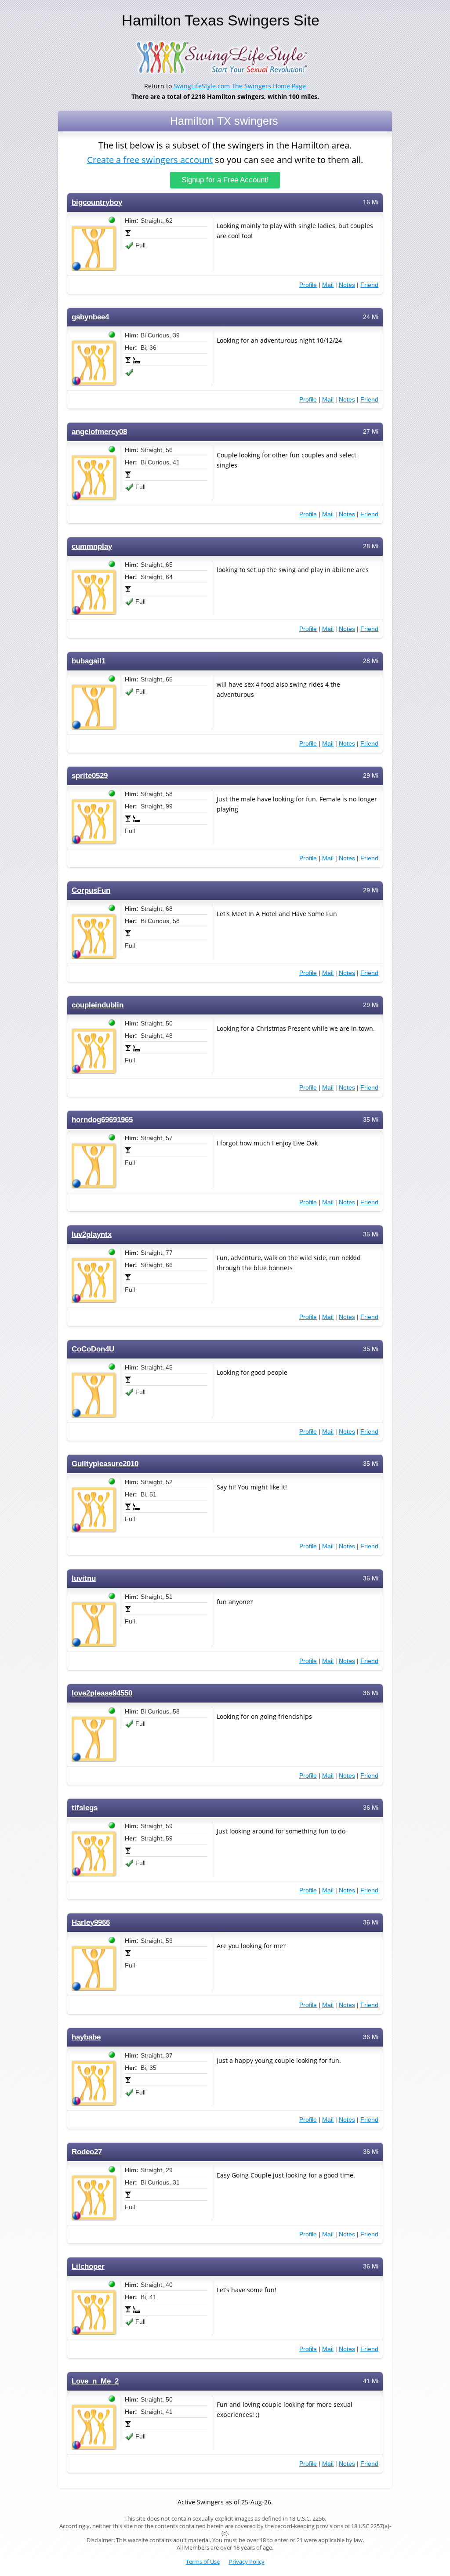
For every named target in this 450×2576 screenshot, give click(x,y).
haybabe (86, 2037)
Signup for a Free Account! (225, 180)
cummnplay (92, 546)
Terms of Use (203, 2562)
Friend (369, 285)
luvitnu (84, 1578)
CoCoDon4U (93, 1349)
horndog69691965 (102, 1120)
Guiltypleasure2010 (105, 1464)
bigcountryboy (97, 202)
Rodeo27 (87, 2152)
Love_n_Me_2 (95, 2381)
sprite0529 (90, 776)
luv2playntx (92, 1234)
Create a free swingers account (150, 160)
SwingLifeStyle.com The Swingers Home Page (240, 86)
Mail (328, 285)
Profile (308, 285)
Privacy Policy (247, 2562)
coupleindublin (98, 1005)
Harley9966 (91, 1922)
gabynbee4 (90, 317)
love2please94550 (102, 1693)
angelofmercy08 (99, 432)
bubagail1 (89, 661)
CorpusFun (91, 890)
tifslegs (85, 1808)
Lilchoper (88, 2266)
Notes (347, 285)
